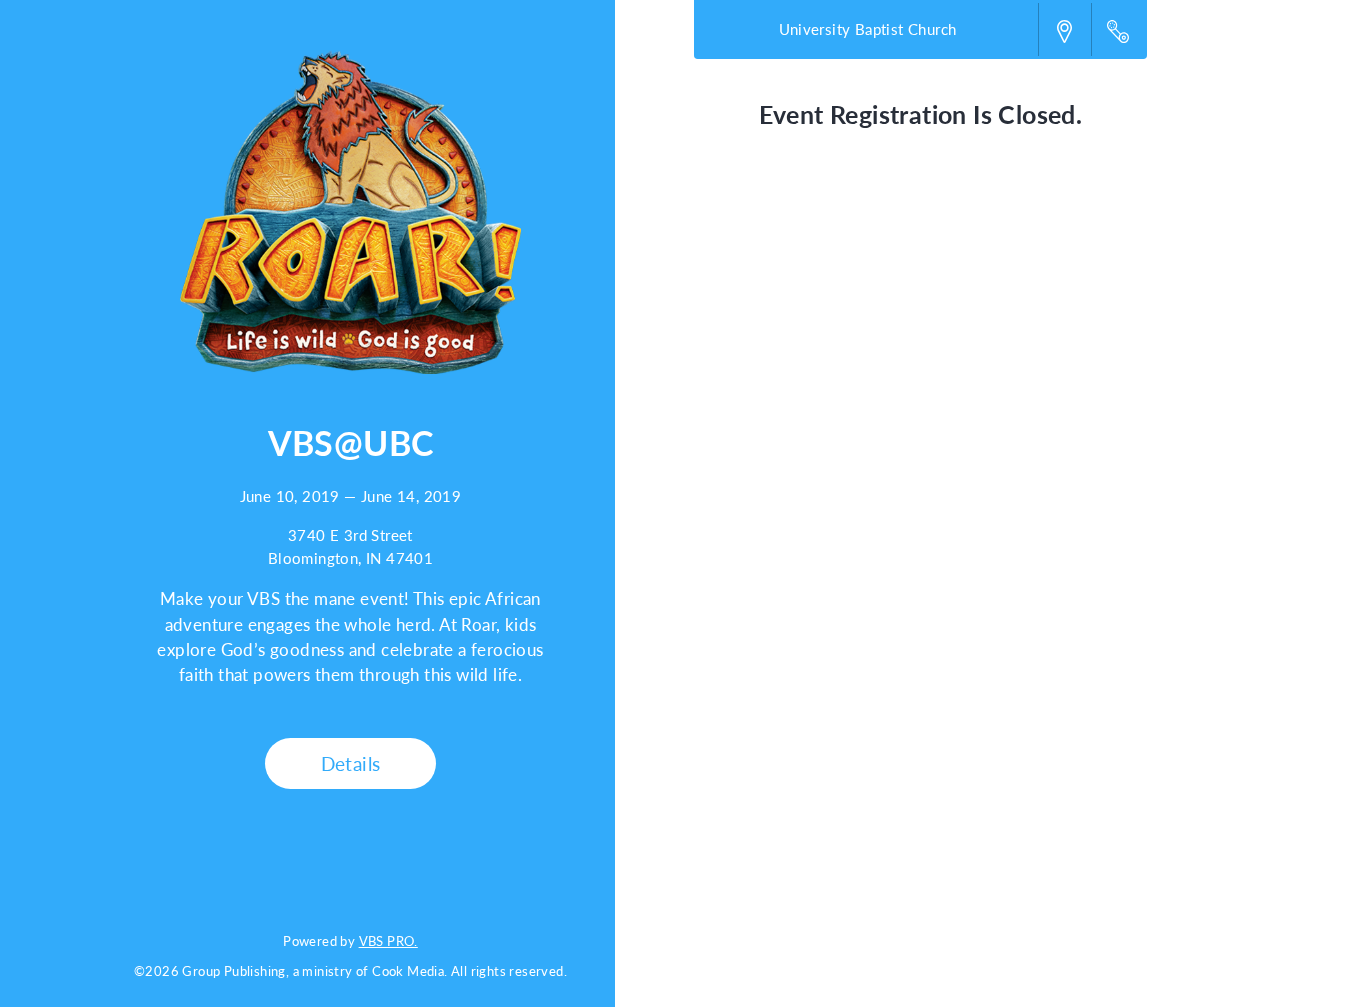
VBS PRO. (388, 941)
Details (351, 763)
